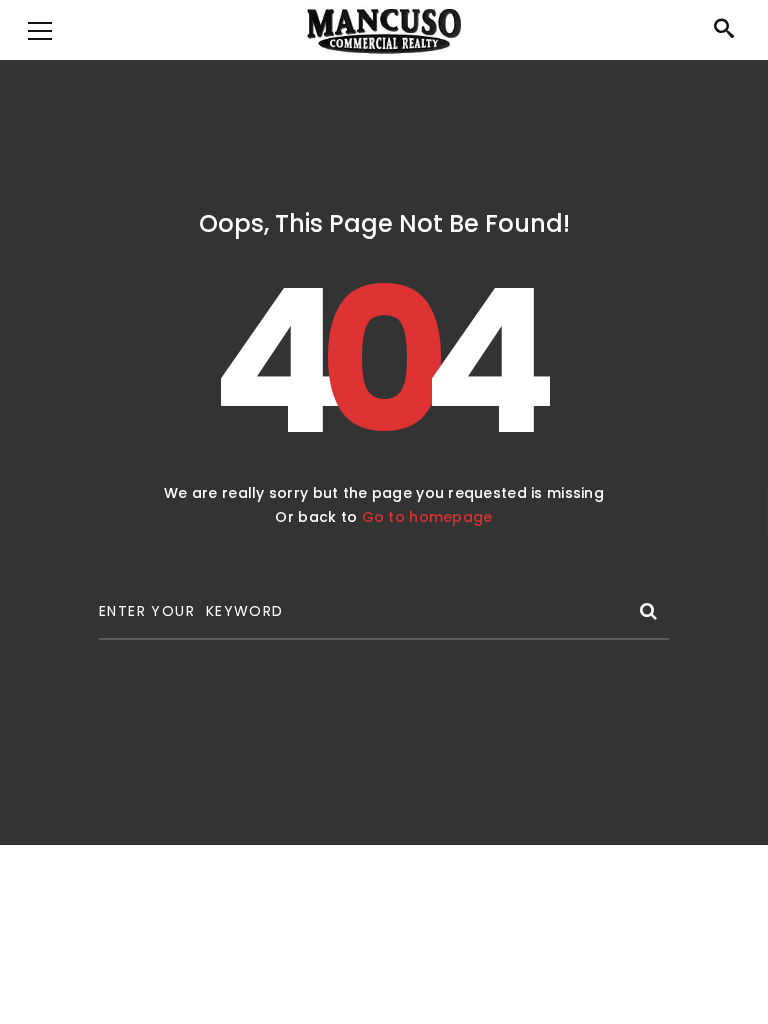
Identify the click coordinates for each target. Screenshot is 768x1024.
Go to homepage (427, 517)
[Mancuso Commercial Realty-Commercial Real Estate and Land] (384, 30)
